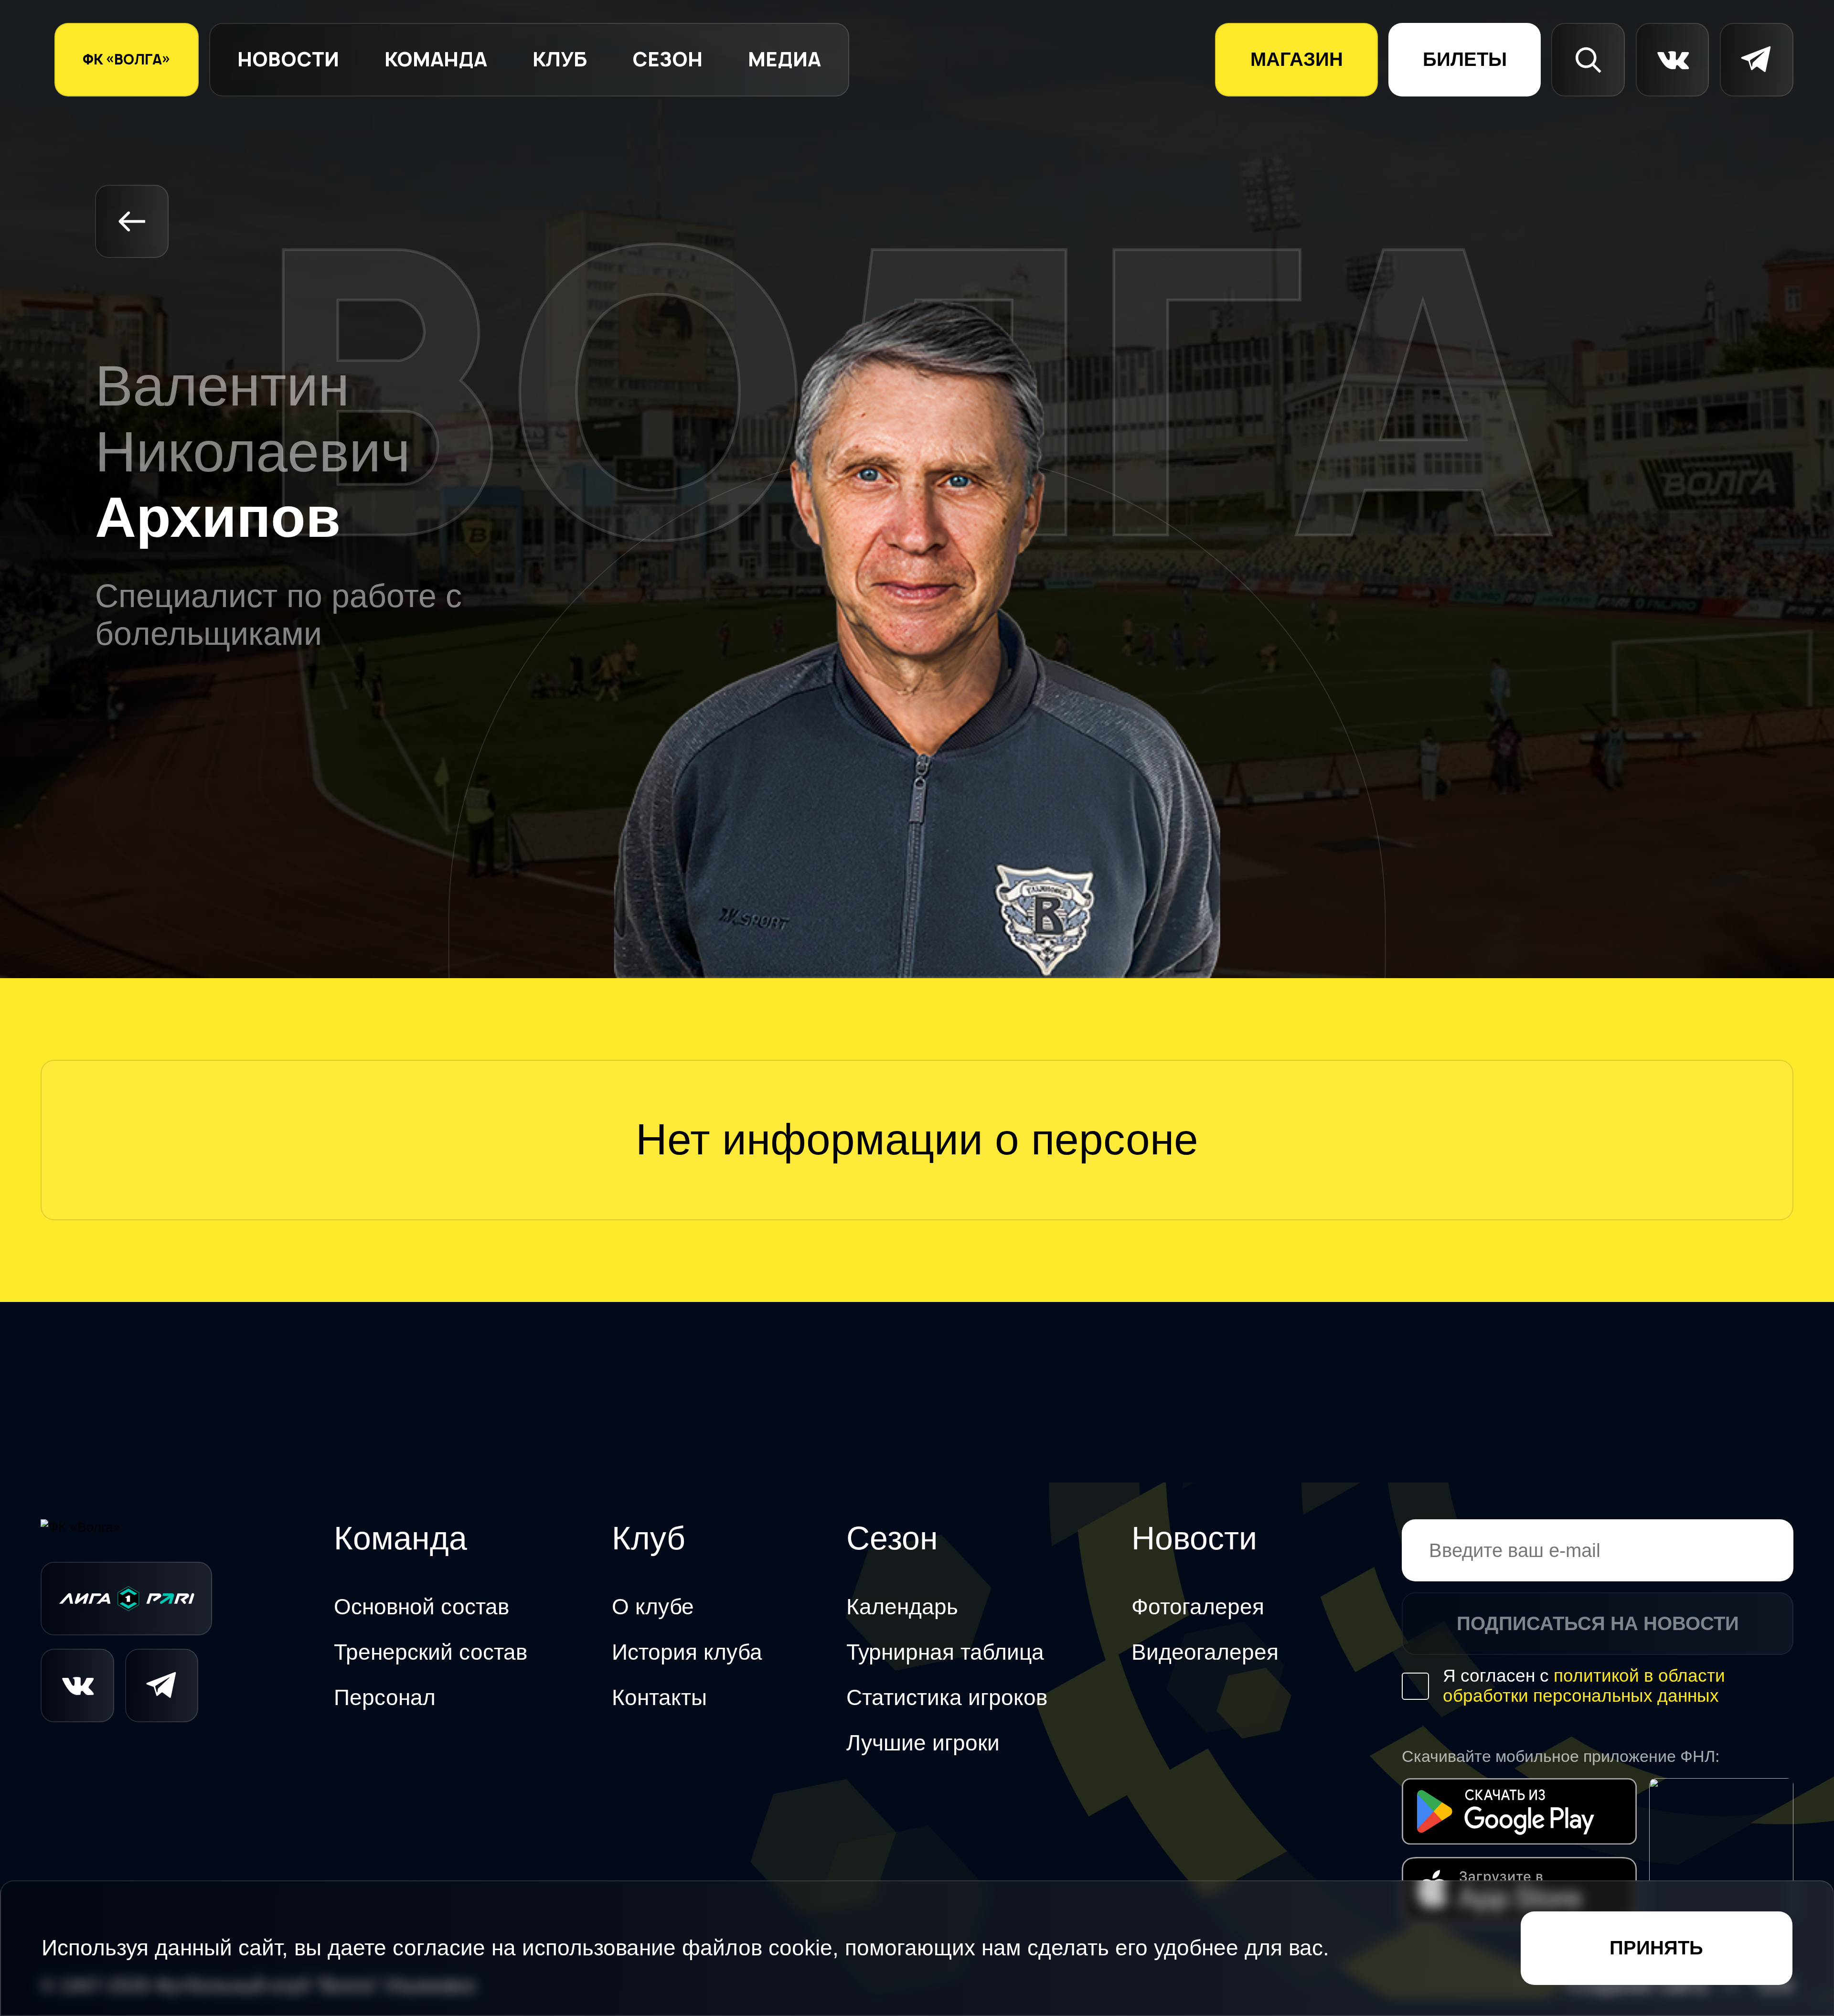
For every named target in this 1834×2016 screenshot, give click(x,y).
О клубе (653, 1607)
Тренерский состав (431, 1652)
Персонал (385, 1698)
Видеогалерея (1205, 1652)
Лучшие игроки (923, 1743)
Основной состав (421, 1607)
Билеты (1465, 59)
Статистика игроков (947, 1698)
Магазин (1297, 59)
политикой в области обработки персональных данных (1584, 1686)
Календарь (902, 1607)
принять (1656, 1948)
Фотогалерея (1198, 1607)
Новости (288, 59)
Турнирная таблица (945, 1652)
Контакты (659, 1698)
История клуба (687, 1652)
